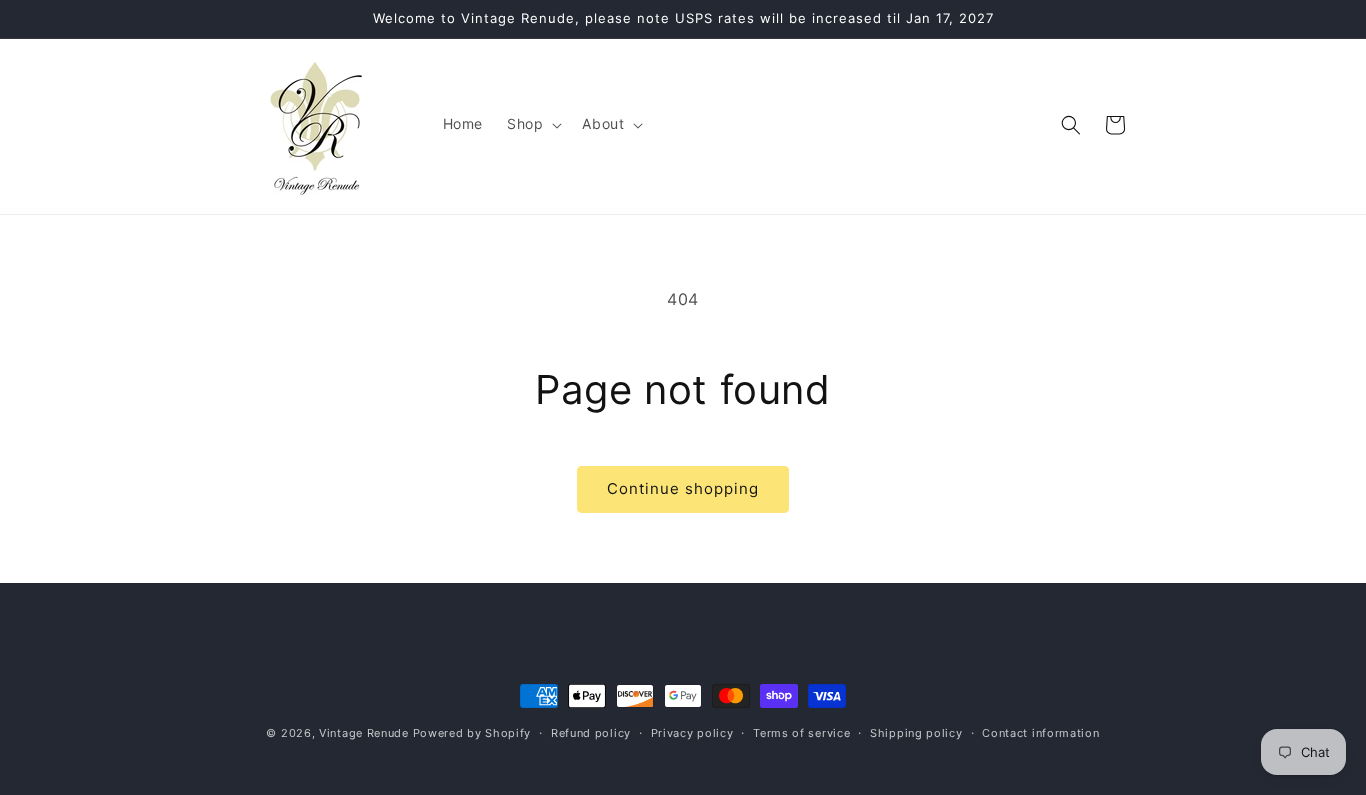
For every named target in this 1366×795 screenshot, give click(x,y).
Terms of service (801, 733)
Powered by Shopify (472, 733)
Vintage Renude (364, 733)
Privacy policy (692, 733)
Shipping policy (916, 733)
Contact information (1040, 733)
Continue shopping (683, 488)
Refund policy (591, 733)
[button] (532, 124)
